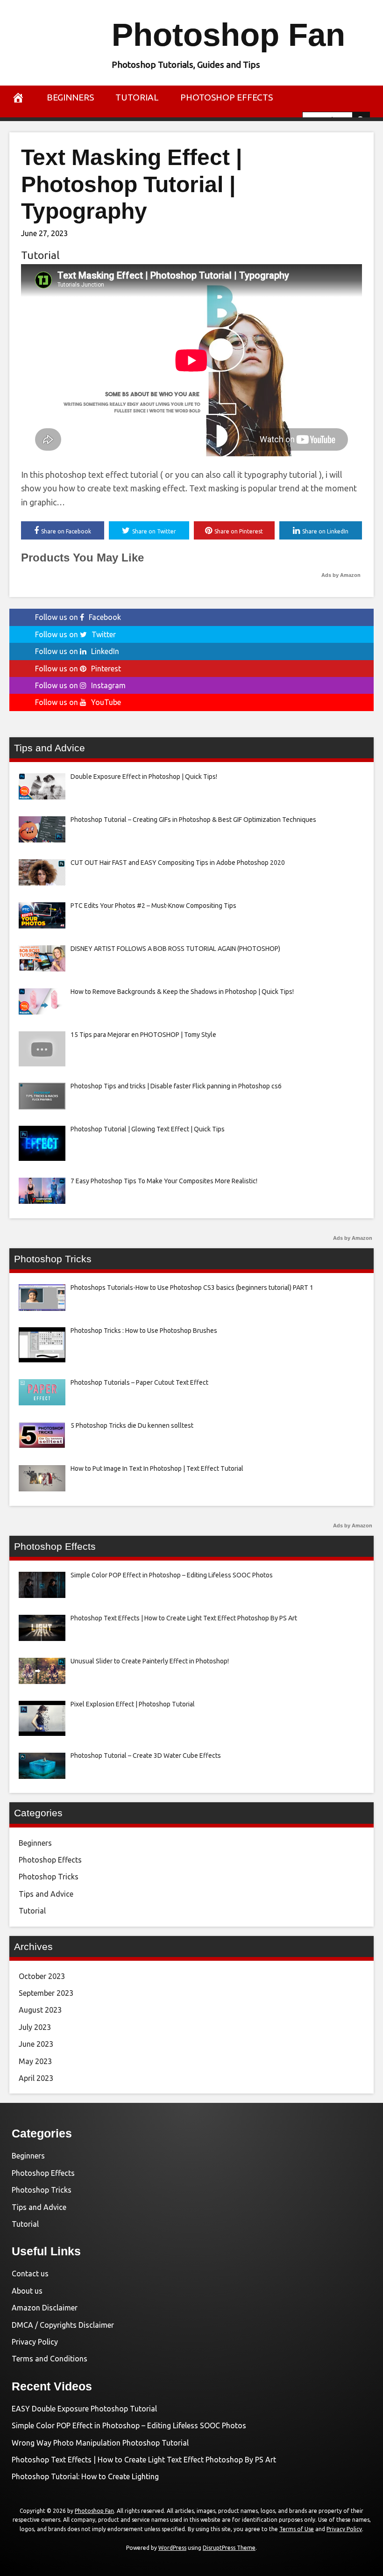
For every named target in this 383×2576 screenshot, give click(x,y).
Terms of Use (297, 2529)
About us (27, 2291)
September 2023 (46, 1993)
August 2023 (40, 2010)
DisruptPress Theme (229, 2548)
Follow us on (78, 617)
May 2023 (35, 2061)
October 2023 (42, 1976)
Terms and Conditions (50, 2359)
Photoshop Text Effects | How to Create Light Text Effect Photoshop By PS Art (144, 2460)
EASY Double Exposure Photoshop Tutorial (84, 2409)
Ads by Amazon (341, 575)
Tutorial (137, 97)
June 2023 (36, 2044)
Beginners (70, 97)
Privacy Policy (35, 2342)
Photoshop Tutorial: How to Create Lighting (85, 2476)
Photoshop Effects (227, 97)
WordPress (172, 2548)
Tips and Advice (46, 1894)
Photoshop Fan (228, 35)
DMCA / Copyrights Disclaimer (63, 2325)
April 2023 (36, 2078)
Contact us (30, 2274)
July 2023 (35, 2027)
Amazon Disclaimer (45, 2308)
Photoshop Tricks (49, 1877)
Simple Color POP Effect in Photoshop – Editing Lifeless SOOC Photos (129, 2425)
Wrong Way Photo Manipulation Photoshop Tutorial (100, 2443)
